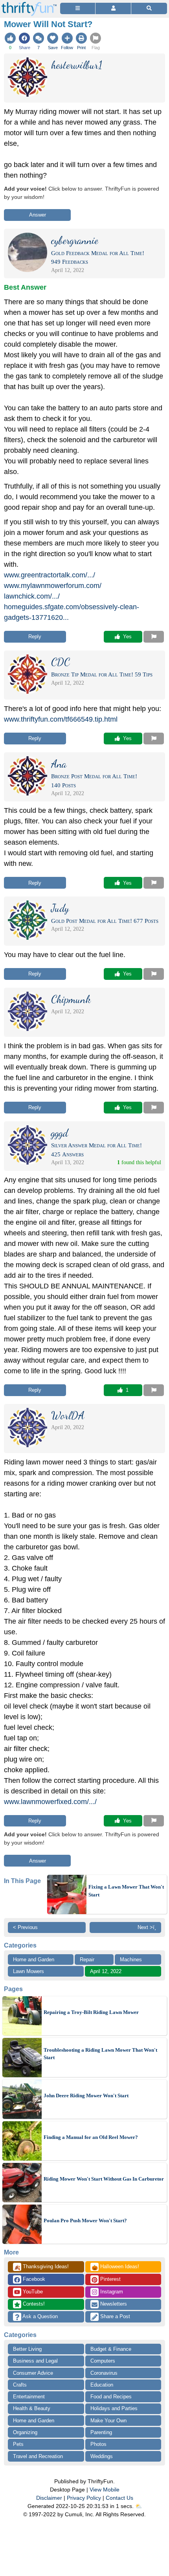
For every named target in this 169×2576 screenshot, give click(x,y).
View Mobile (105, 2490)
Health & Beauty (32, 2408)
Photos (98, 2444)
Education (102, 2385)
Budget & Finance (111, 2349)
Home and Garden (34, 1960)
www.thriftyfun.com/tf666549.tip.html (61, 719)
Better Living (27, 2349)
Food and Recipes (111, 2397)
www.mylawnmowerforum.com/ (53, 586)
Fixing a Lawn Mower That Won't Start (126, 1891)
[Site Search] (149, 8)
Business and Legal (35, 2361)
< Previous (25, 1927)
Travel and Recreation (38, 2456)
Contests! (33, 2304)
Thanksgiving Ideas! (41, 2267)
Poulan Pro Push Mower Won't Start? (85, 2220)
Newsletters (113, 2304)
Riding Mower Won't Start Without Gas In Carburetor (104, 2179)
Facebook (33, 2279)
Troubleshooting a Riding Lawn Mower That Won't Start (100, 2054)
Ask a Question (39, 2316)
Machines (131, 1960)
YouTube (32, 2292)
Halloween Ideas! (115, 2267)
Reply (35, 637)
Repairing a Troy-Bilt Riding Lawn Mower (91, 2012)
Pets (18, 2444)
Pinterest (110, 2279)
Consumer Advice (33, 2373)
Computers (103, 2361)
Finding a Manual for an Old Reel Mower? (91, 2137)
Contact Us (119, 2498)
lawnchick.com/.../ (32, 596)
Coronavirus (104, 2373)
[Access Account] (113, 8)
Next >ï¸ (147, 1927)
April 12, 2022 (106, 1971)
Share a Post (114, 2316)
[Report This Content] (154, 637)
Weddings (102, 2456)
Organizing (25, 2432)
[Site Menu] (78, 8)
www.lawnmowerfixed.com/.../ (50, 1802)
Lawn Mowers (28, 1971)
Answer (38, 215)
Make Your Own (108, 2421)
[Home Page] (29, 5)
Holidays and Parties (114, 2408)
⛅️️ (139, 2506)
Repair (87, 1960)
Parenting (101, 2432)
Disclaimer (49, 2498)
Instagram (111, 2292)
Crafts (20, 2385)
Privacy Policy (84, 2498)
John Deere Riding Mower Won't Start (86, 2096)
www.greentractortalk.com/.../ (50, 575)
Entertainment (29, 2397)
